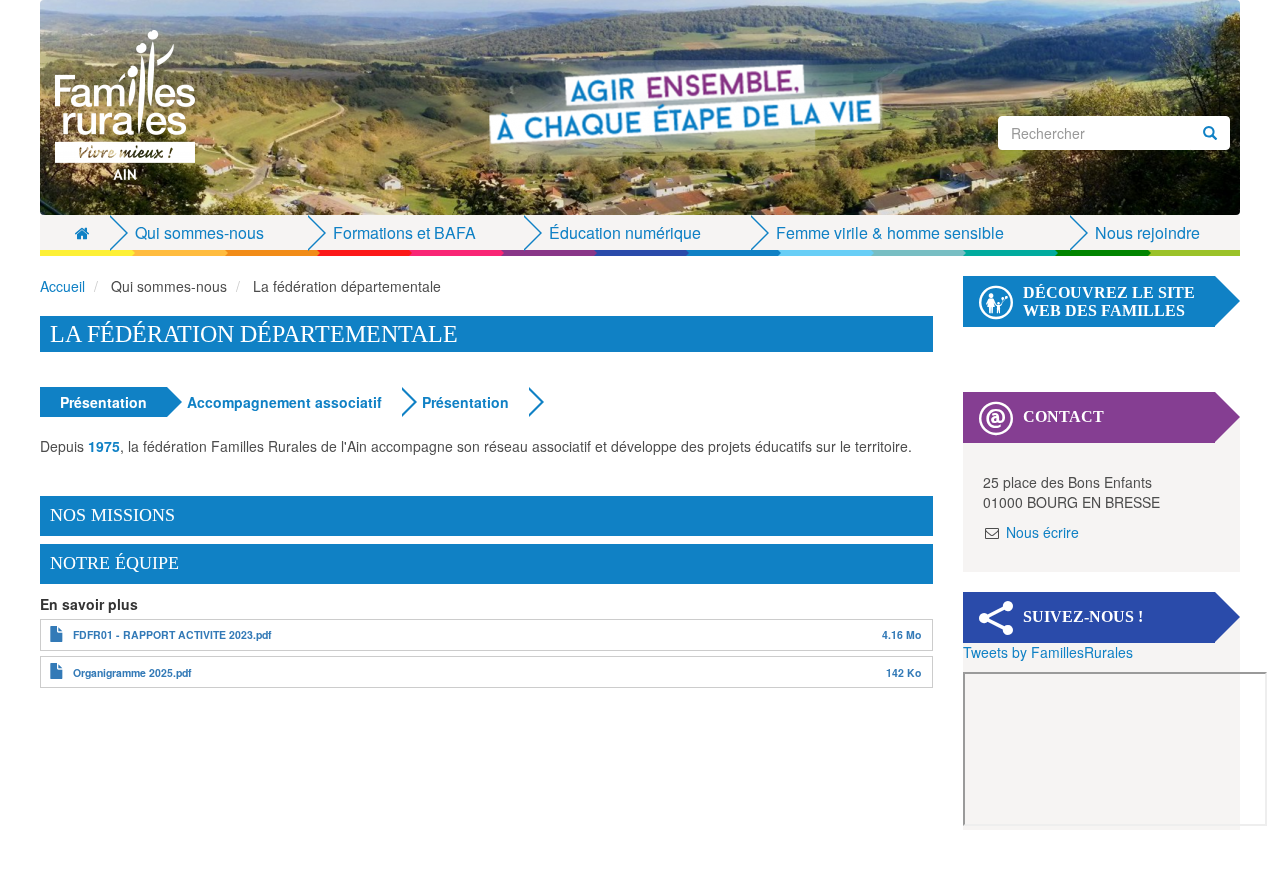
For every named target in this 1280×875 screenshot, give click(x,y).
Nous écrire (1042, 532)
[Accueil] (132, 105)
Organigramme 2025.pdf (132, 672)
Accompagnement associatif (284, 402)
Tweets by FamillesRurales (1048, 652)
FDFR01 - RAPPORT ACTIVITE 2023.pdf (172, 634)
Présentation (103, 402)
